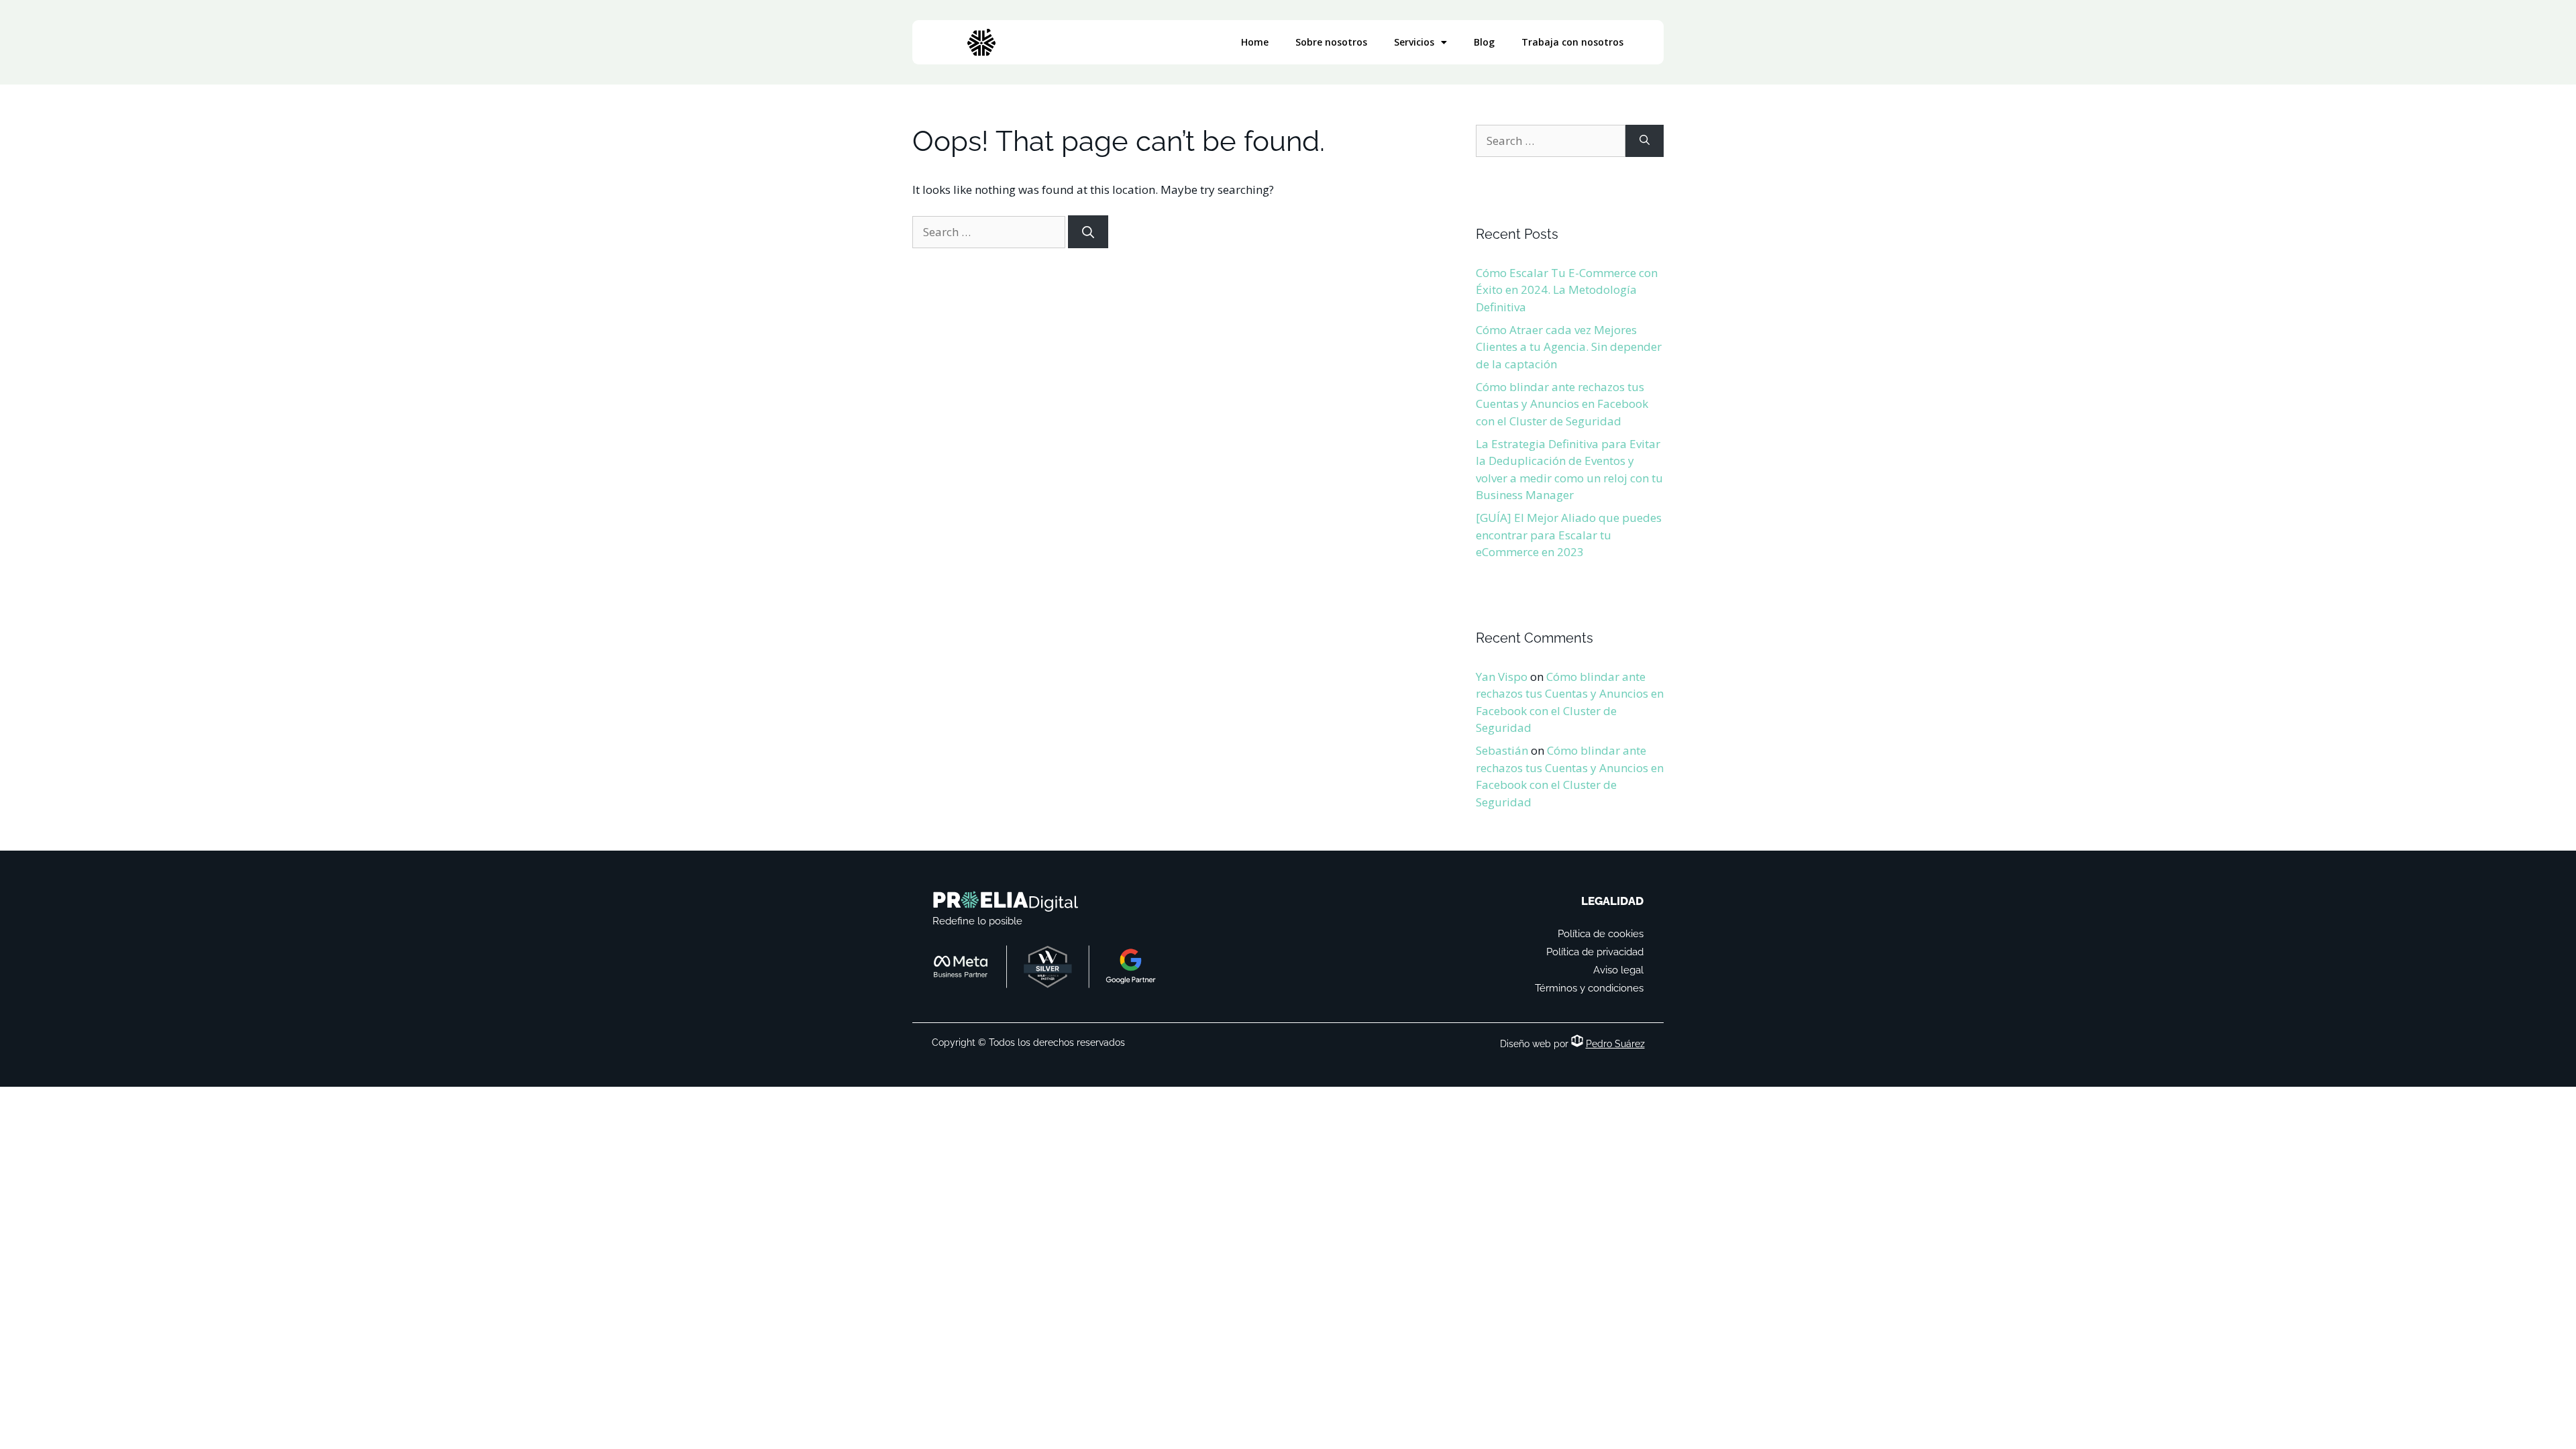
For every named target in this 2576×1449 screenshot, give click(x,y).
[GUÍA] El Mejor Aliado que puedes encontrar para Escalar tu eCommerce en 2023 (1569, 535)
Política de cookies (1601, 934)
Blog (1484, 42)
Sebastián (1502, 750)
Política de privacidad (1595, 952)
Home (1255, 42)
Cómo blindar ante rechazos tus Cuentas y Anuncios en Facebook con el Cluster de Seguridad (1562, 404)
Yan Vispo (1502, 677)
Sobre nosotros (1331, 42)
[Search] (1088, 232)
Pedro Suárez (1615, 1044)
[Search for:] (990, 232)
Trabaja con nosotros (1572, 42)
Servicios (1414, 42)
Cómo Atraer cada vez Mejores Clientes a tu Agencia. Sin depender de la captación (1569, 347)
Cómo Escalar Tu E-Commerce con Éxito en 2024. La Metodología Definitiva (1567, 290)
